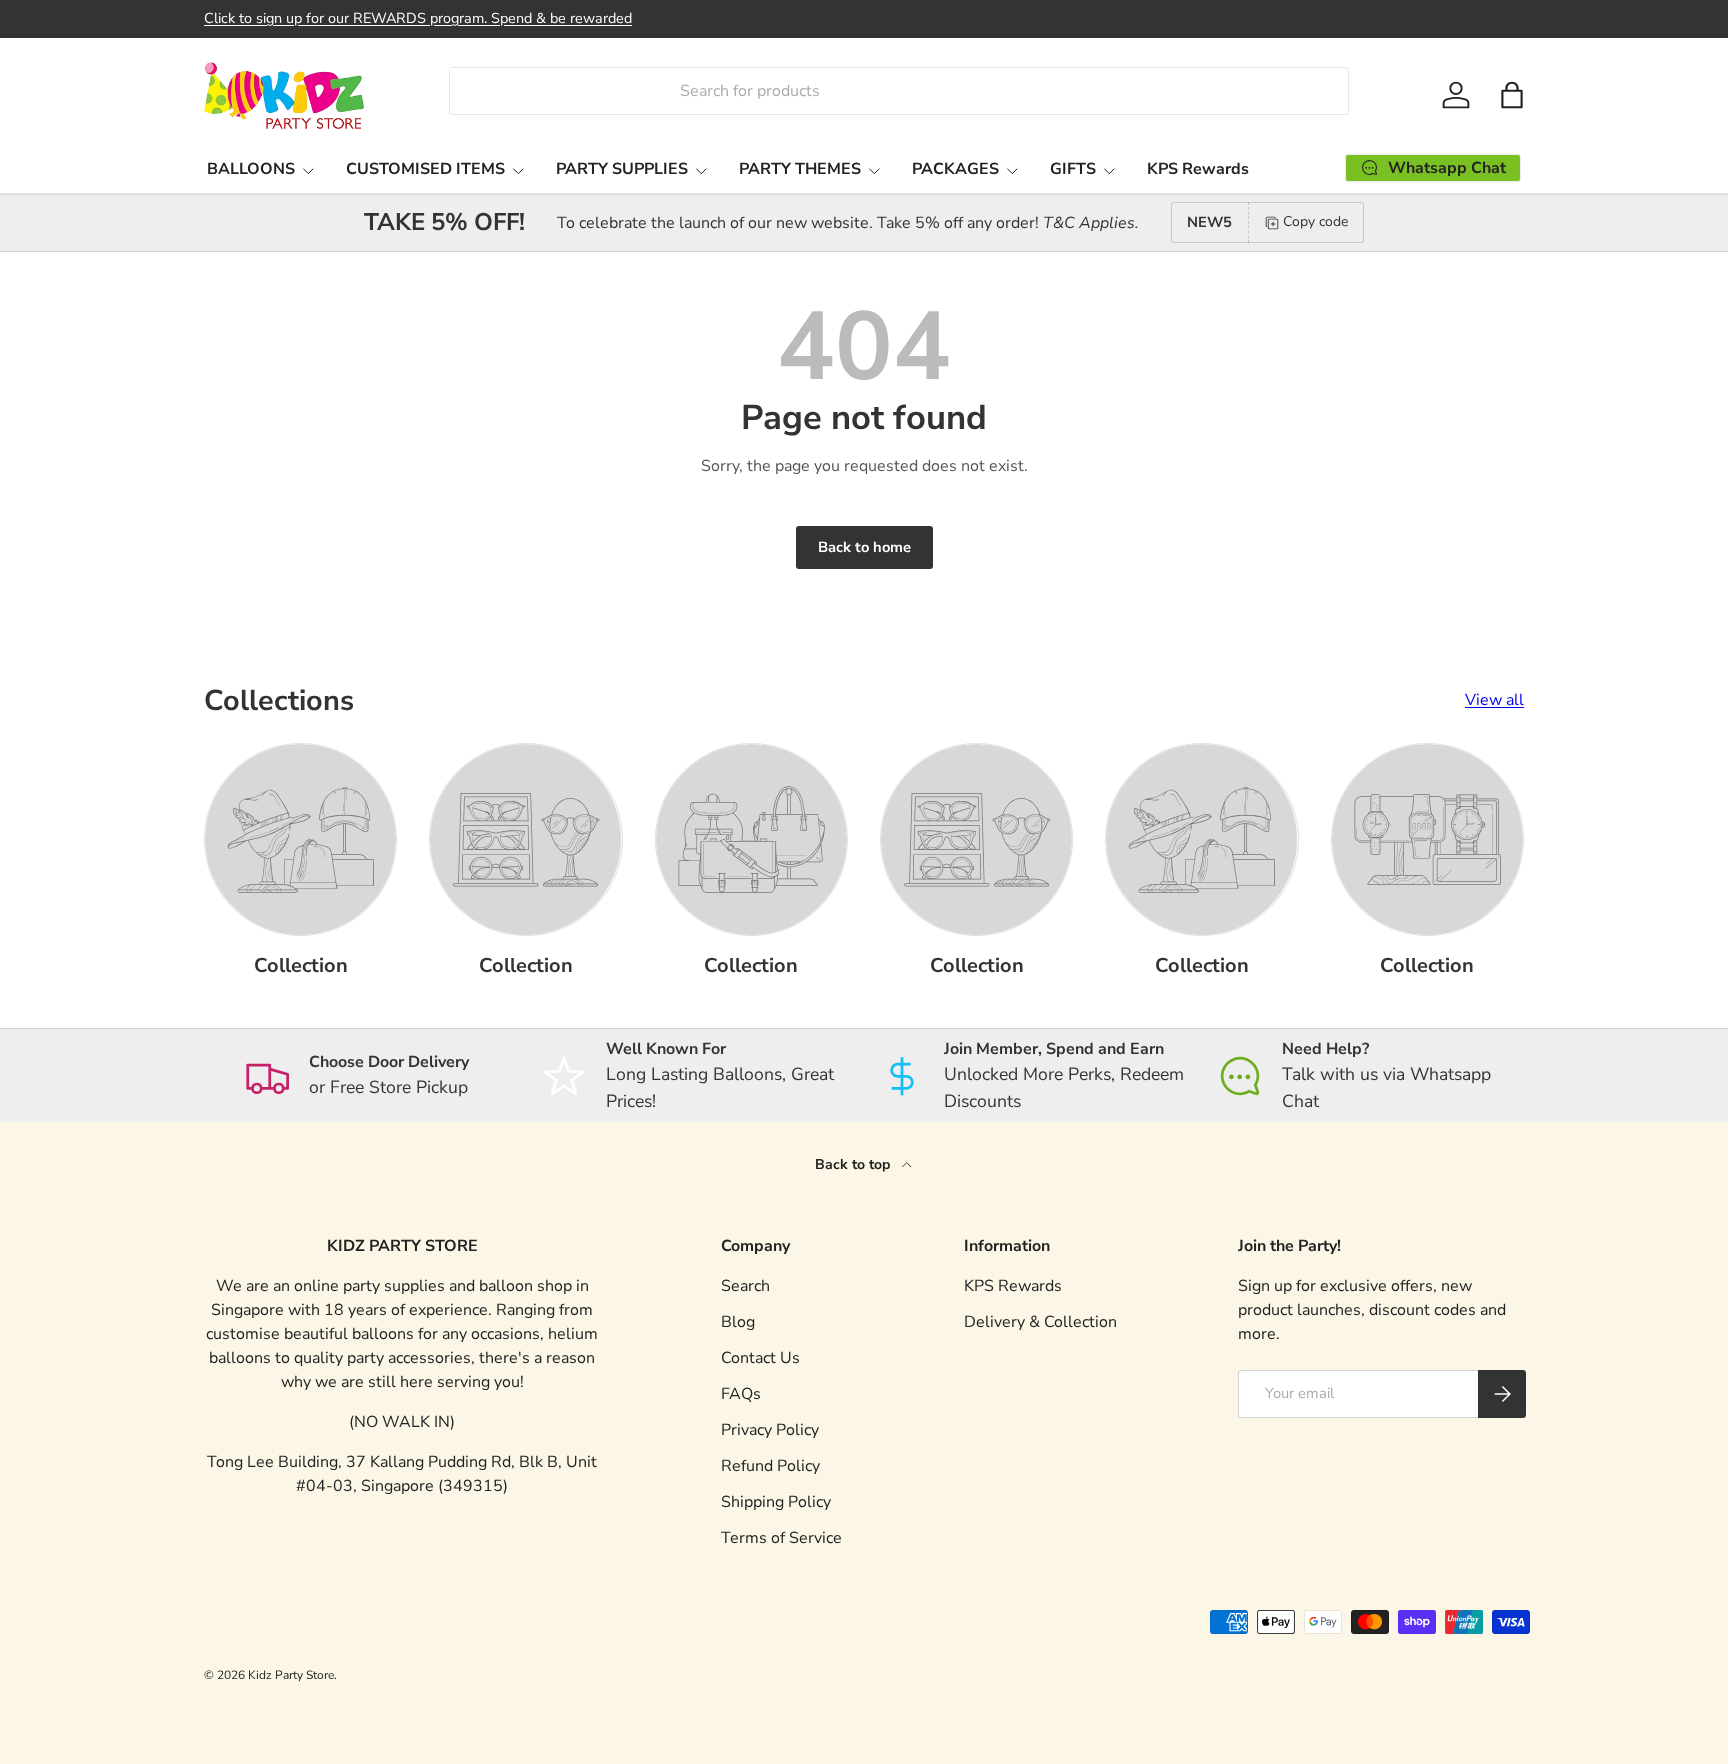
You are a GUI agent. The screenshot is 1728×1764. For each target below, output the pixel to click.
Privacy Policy (770, 1430)
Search (745, 1286)
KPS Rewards (1198, 169)
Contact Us (760, 1358)
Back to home (864, 547)
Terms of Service (781, 1538)
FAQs (741, 1394)
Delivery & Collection (1040, 1322)
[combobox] (898, 91)
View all (1494, 700)
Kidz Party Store (291, 1675)
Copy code (1315, 221)
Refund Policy (770, 1466)
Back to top (854, 1164)
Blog (738, 1322)
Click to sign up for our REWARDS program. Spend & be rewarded (418, 18)
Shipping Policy (776, 1502)
